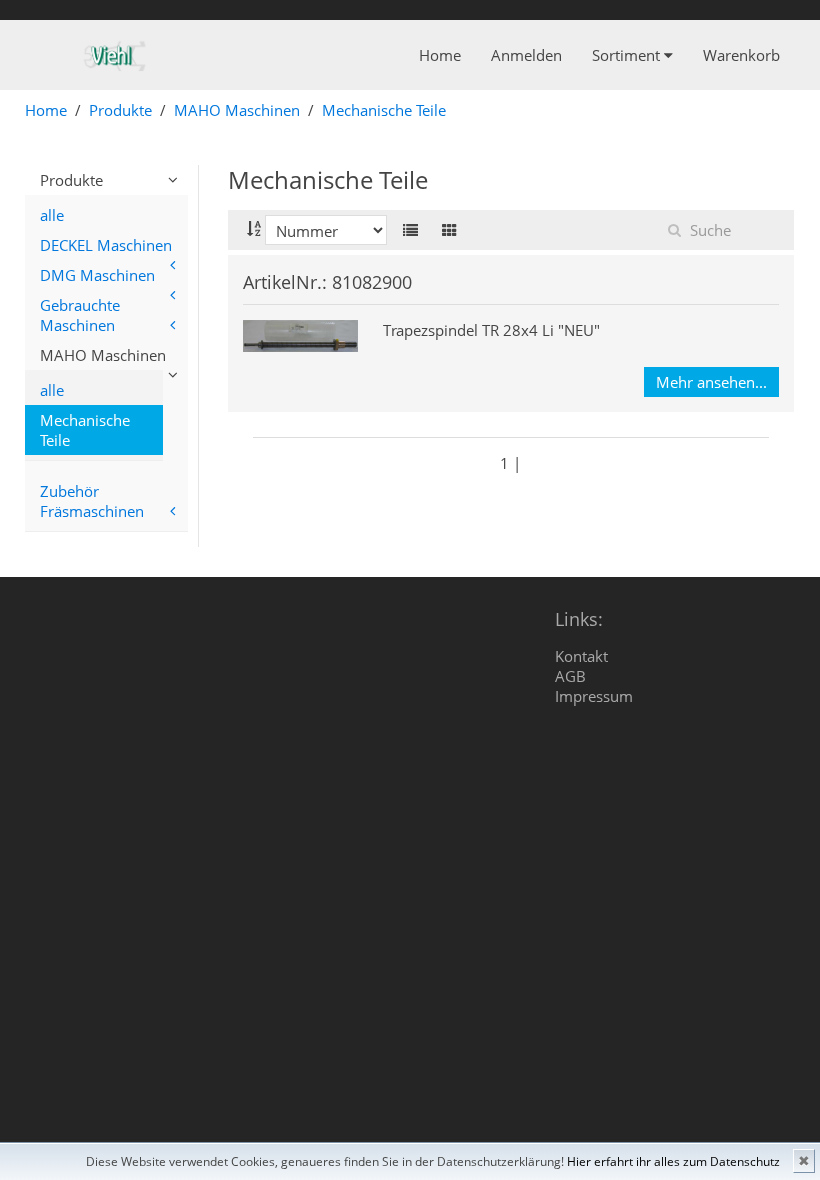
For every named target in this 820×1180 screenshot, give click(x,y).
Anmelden (526, 55)
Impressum (594, 696)
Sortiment (628, 55)
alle (52, 215)
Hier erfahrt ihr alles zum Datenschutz (673, 1161)
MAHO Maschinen (237, 110)
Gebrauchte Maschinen (80, 315)
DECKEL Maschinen (106, 245)
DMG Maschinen (97, 275)
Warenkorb (741, 55)
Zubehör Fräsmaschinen (92, 501)
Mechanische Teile (384, 110)
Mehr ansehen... (711, 382)
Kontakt (581, 656)
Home (440, 55)
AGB (570, 676)
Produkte (120, 110)
